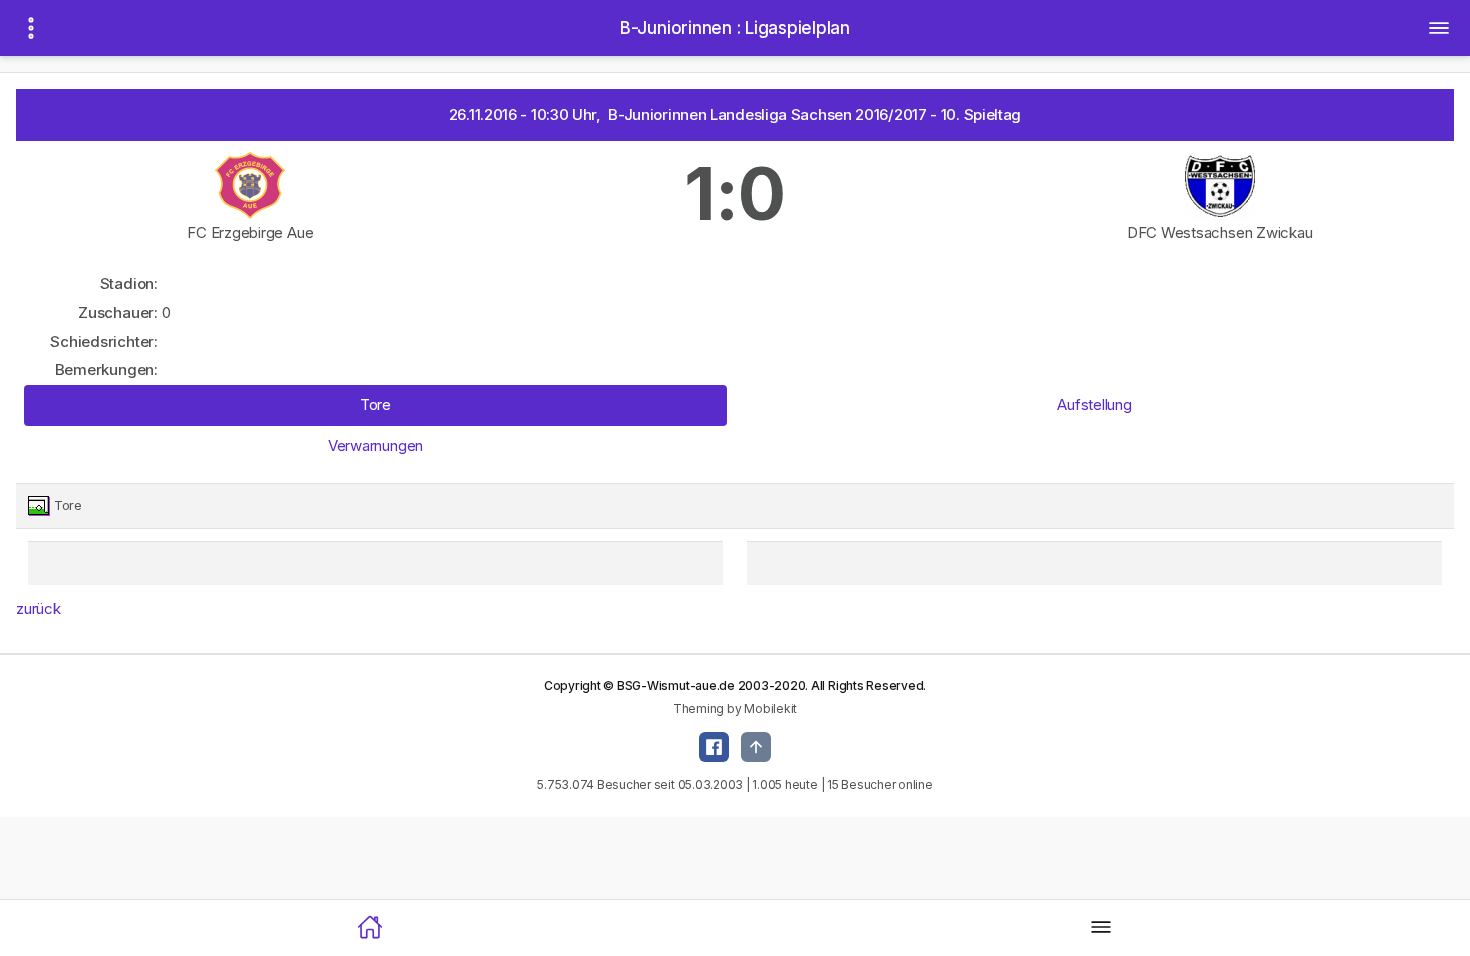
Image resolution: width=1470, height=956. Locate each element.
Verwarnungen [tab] (375, 445)
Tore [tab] (375, 404)
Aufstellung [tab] (1094, 404)
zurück (38, 608)
